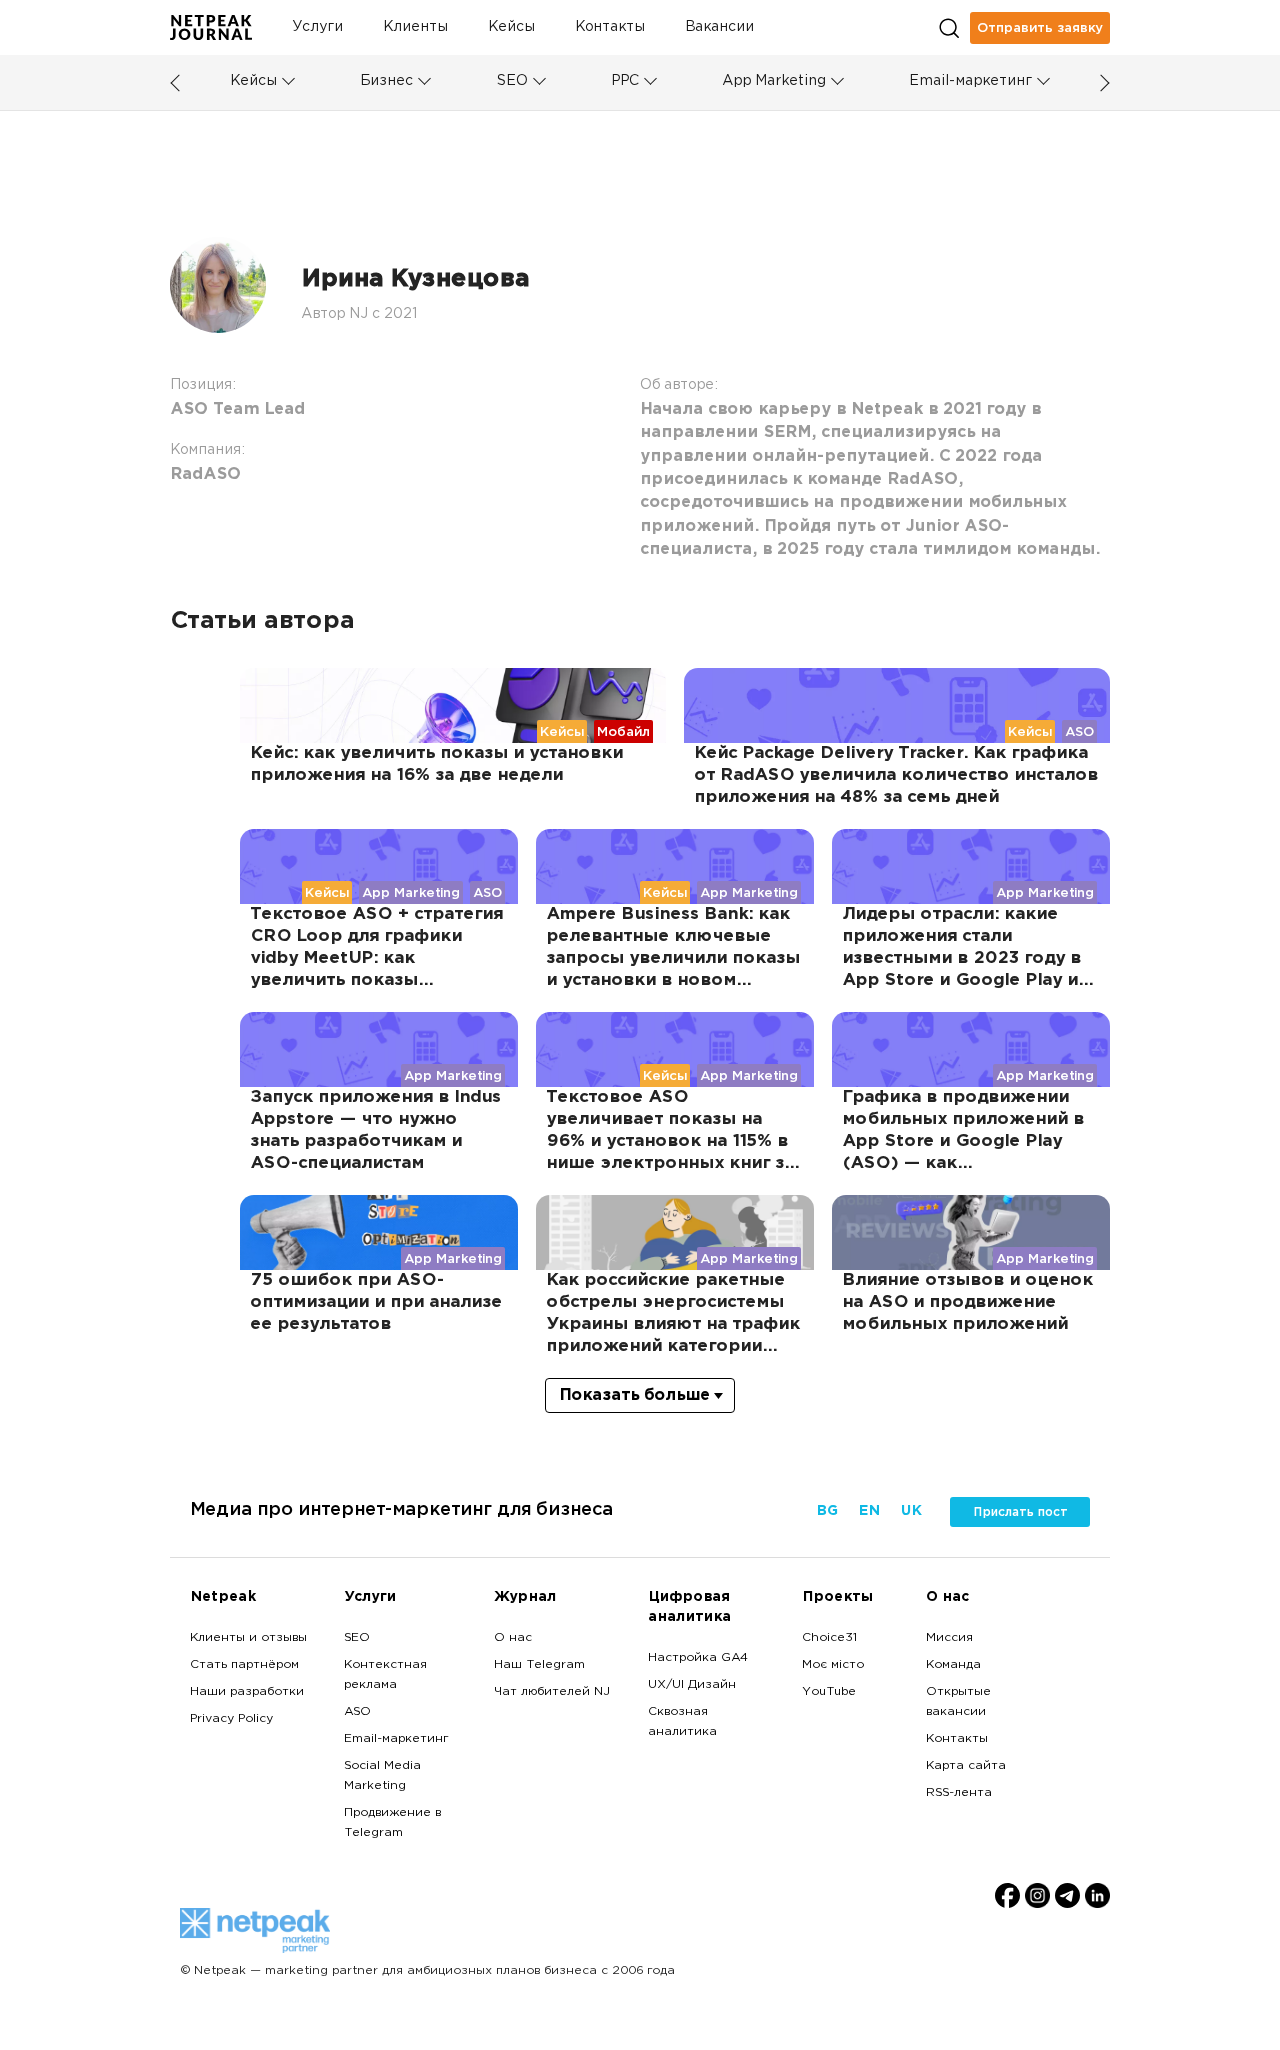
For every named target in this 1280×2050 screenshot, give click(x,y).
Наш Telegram (539, 1665)
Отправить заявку (1040, 28)
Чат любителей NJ (552, 1692)
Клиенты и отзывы (248, 1638)
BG (827, 1511)
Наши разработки (247, 1692)
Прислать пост (1020, 1512)
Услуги (317, 27)
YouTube (829, 1692)
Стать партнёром (244, 1665)
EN (869, 1511)
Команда (953, 1665)
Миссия (949, 1638)
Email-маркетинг (970, 81)
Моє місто (833, 1665)
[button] (288, 81)
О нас (513, 1638)
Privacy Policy (231, 1719)
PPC (625, 81)
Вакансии (719, 27)
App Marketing (774, 81)
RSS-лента (959, 1793)
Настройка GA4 (698, 1658)
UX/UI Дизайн (692, 1685)
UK (910, 1511)
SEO (512, 81)
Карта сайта (966, 1766)
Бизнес (386, 81)
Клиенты (415, 27)
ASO (357, 1712)
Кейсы (511, 27)
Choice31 (829, 1638)
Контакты (610, 27)
